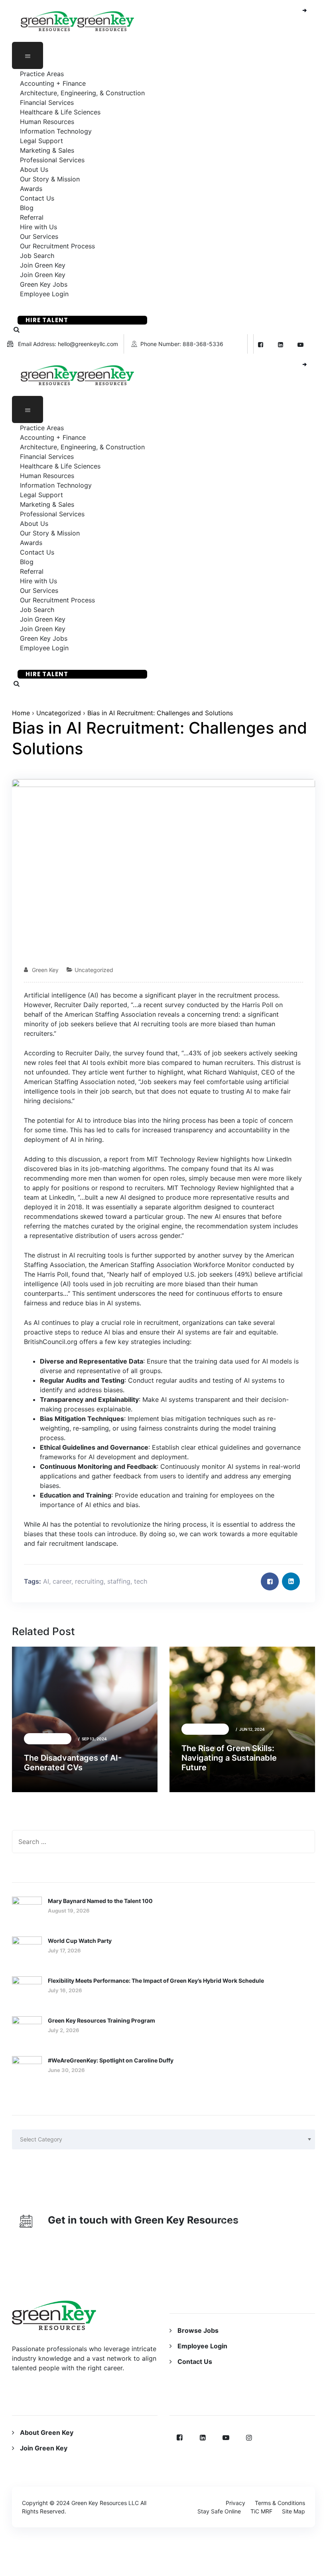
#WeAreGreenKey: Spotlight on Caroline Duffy (111, 2060)
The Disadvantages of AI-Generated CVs (73, 1763)
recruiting (89, 1581)
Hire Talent (47, 320)
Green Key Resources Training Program (101, 2020)
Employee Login (44, 294)
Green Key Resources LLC (105, 2503)
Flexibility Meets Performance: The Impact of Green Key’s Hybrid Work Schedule (156, 1981)
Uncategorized (59, 713)
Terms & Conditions (280, 2503)
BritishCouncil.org (51, 1342)
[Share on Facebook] (270, 1581)
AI (46, 1581)
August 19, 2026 (69, 1911)
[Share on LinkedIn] (291, 1581)
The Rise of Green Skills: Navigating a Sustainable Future (229, 1758)
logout (194, 2571)
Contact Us (195, 2361)
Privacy (235, 2503)
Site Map (294, 2511)
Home (21, 713)
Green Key (45, 970)
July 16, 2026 (65, 1990)
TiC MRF (261, 2511)
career (62, 1581)
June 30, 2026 (66, 2070)
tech (141, 1581)
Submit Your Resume (63, 307)
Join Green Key (44, 2448)
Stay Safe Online (219, 2511)
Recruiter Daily (76, 1005)
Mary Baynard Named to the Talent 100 (100, 1901)
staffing (119, 1581)
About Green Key (47, 2432)
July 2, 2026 (64, 2030)
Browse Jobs (198, 2330)
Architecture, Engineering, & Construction (82, 93)
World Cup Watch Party (80, 1941)
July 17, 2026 (64, 1950)
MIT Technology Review (203, 1188)
